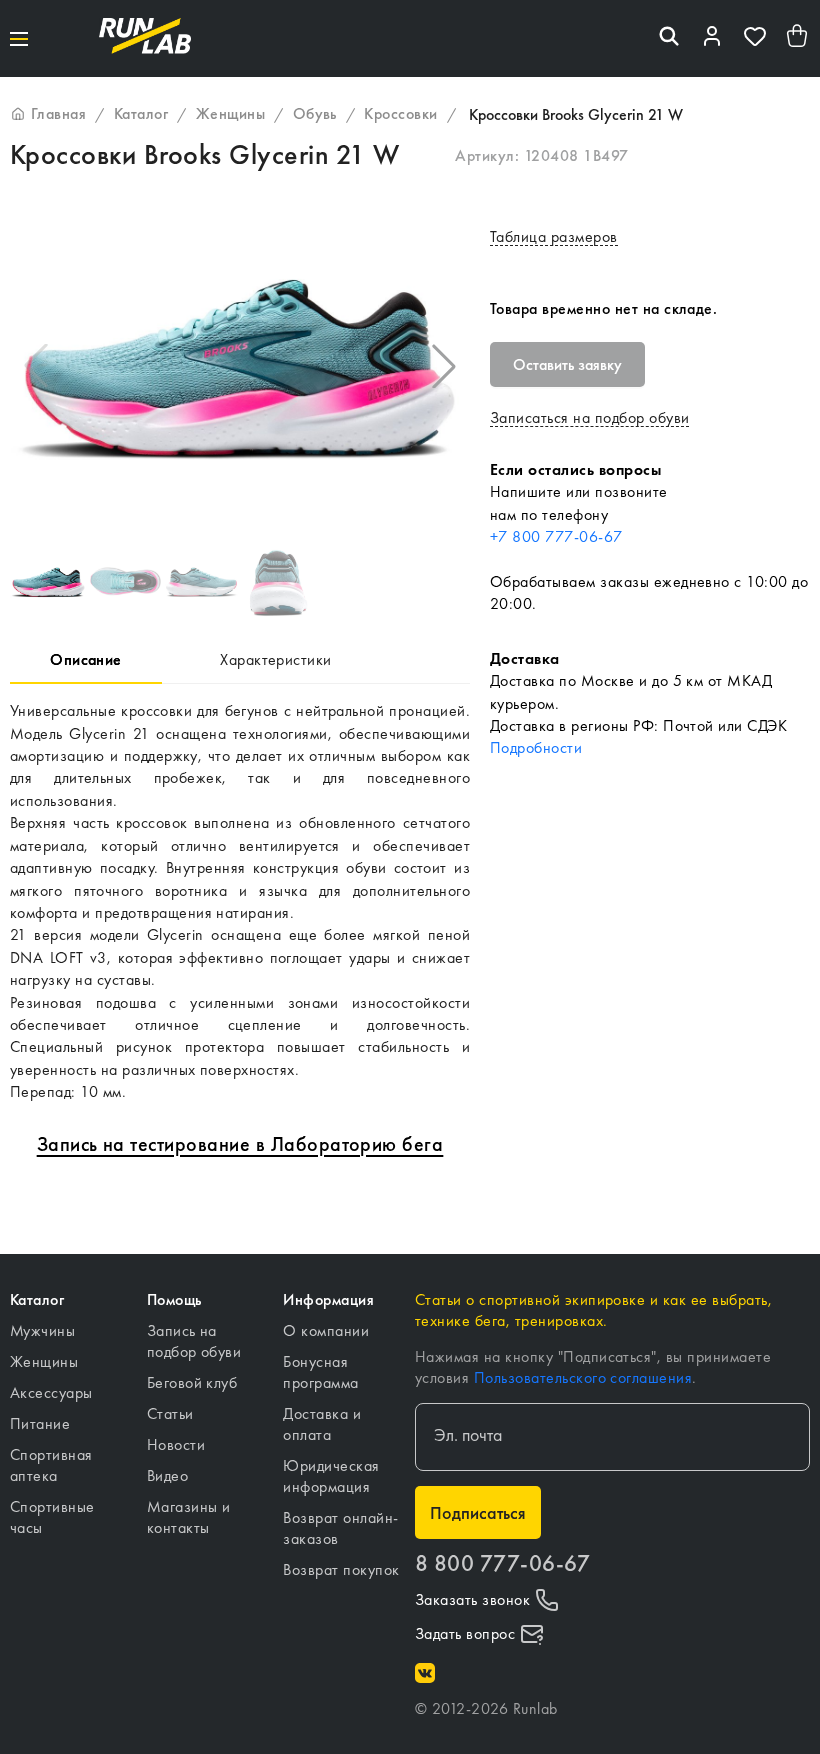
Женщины (44, 1361)
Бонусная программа (320, 1372)
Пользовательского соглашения (583, 1377)
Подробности (536, 747)
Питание (40, 1423)
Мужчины (42, 1330)
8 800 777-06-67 (502, 1563)
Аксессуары (51, 1392)
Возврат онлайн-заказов (340, 1528)
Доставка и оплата (322, 1424)
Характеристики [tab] (276, 659)
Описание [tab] (86, 659)
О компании (326, 1330)
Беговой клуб (192, 1382)
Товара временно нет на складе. (603, 308)
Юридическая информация (331, 1476)
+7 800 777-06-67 (556, 536)
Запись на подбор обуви (194, 1341)
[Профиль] (712, 38)
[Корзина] (798, 38)
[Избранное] (755, 38)
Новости (176, 1444)
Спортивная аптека (51, 1465)
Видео (167, 1475)
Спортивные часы (52, 1517)
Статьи (170, 1413)
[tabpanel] (240, 901)
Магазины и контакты (189, 1517)
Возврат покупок (341, 1569)
